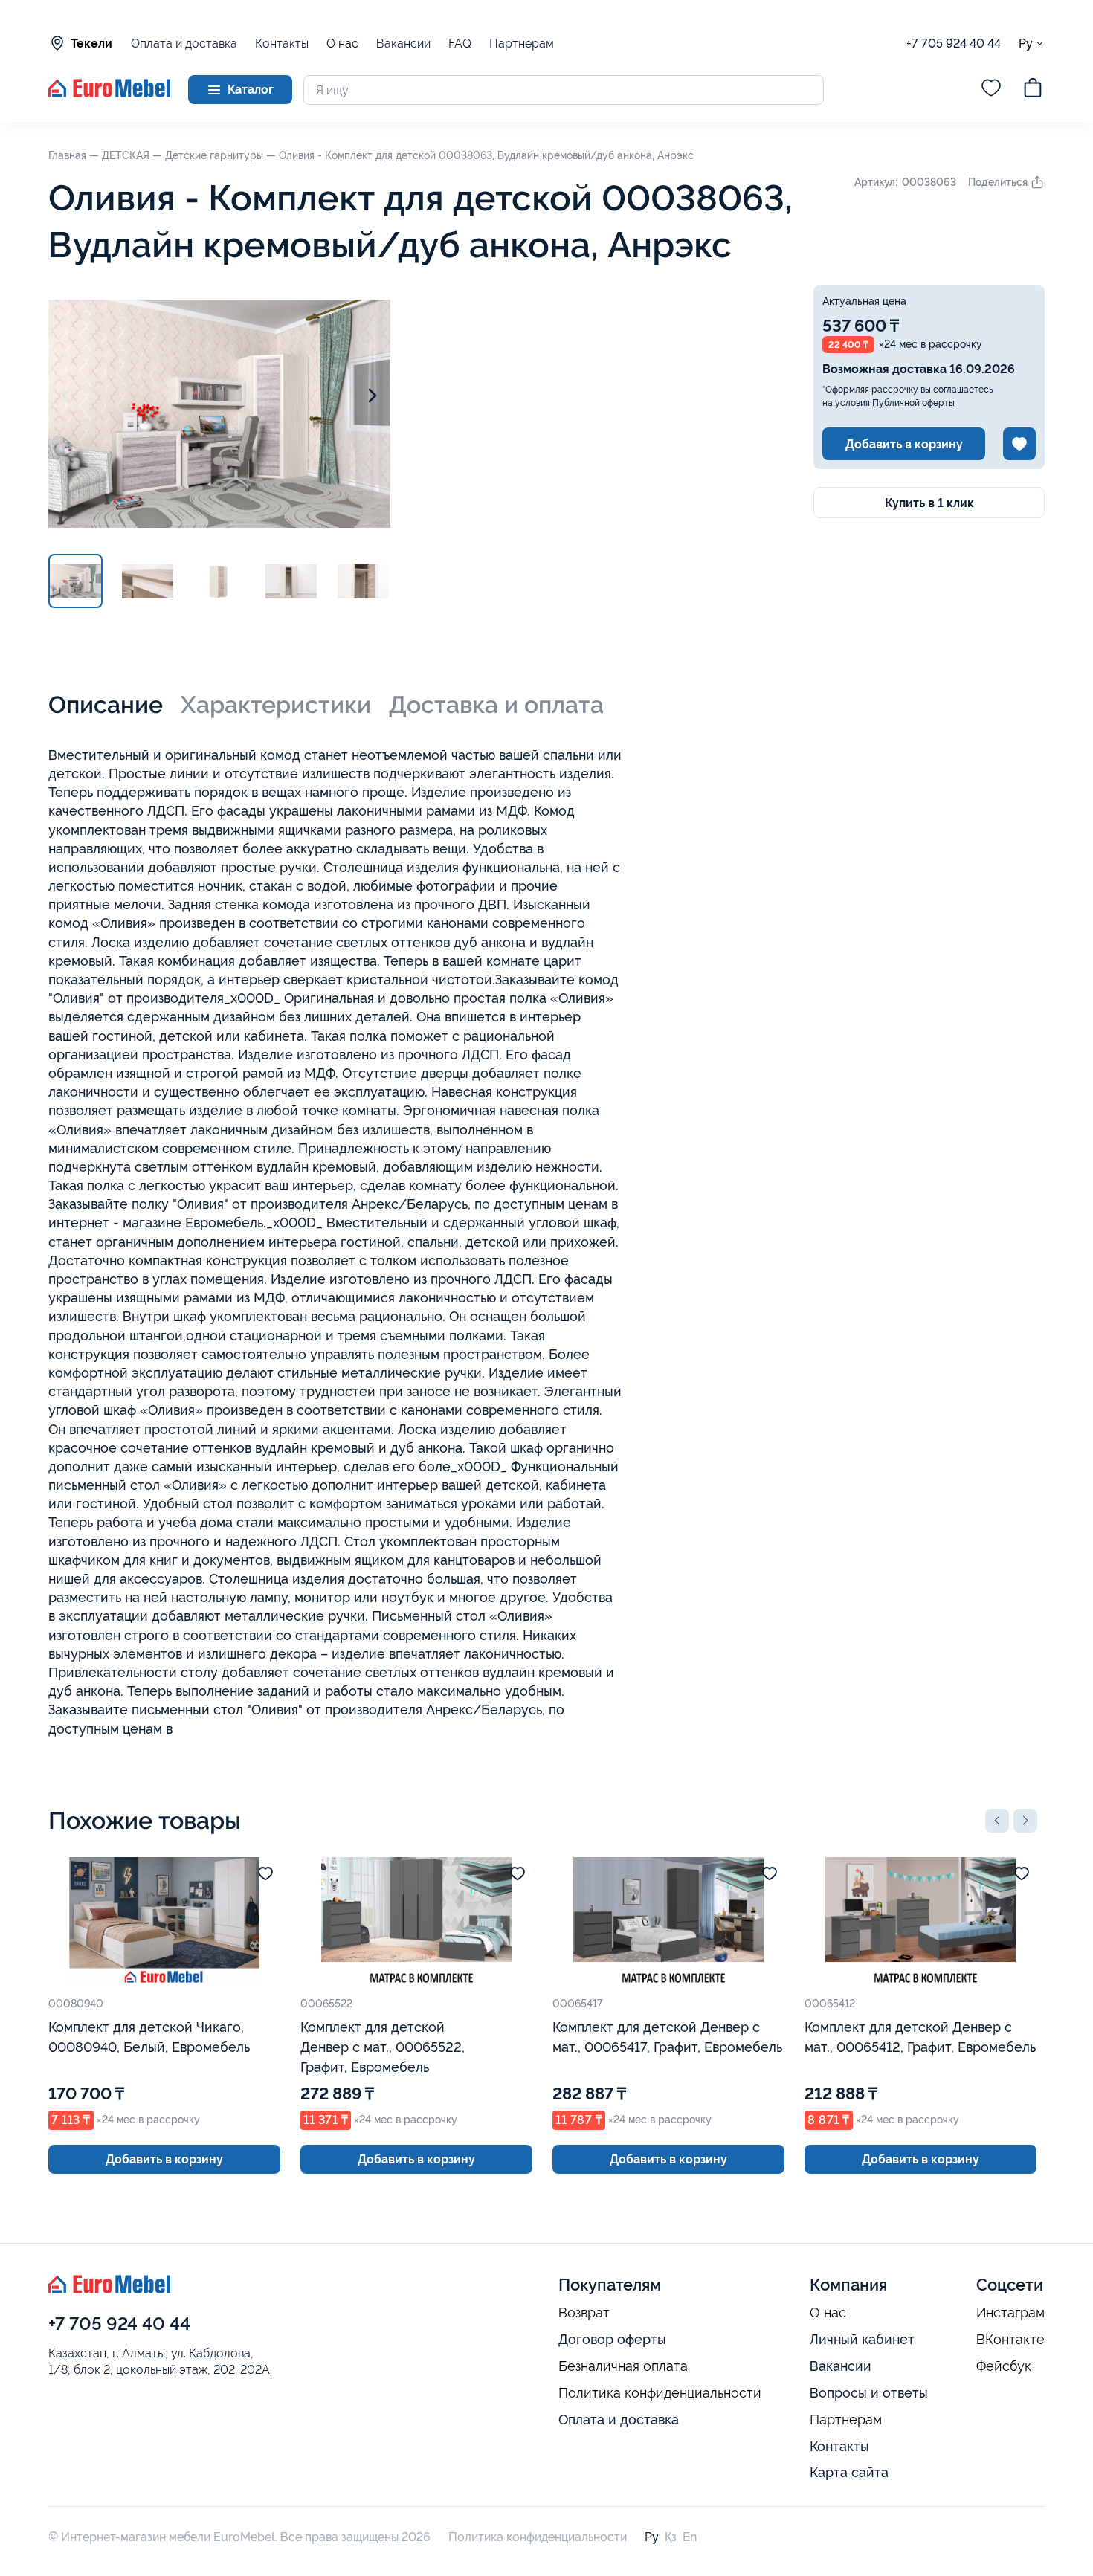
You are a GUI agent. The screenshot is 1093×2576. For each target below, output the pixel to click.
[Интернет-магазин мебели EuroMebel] (109, 93)
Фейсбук (1004, 2366)
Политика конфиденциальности (660, 2393)
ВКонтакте (1010, 2340)
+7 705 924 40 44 (954, 43)
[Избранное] (991, 90)
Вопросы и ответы (869, 2393)
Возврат (584, 2313)
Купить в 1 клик (929, 503)
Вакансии (403, 43)
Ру (1026, 43)
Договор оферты (612, 2339)
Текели (91, 43)
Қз (671, 2537)
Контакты (282, 43)
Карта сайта (849, 2472)
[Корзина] (1033, 90)
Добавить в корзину (904, 444)
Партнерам (522, 43)
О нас (342, 44)
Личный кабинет (862, 2339)
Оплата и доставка (184, 43)
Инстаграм (1010, 2313)
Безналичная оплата (623, 2366)
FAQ (460, 43)
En (690, 2537)
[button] (997, 1821)
